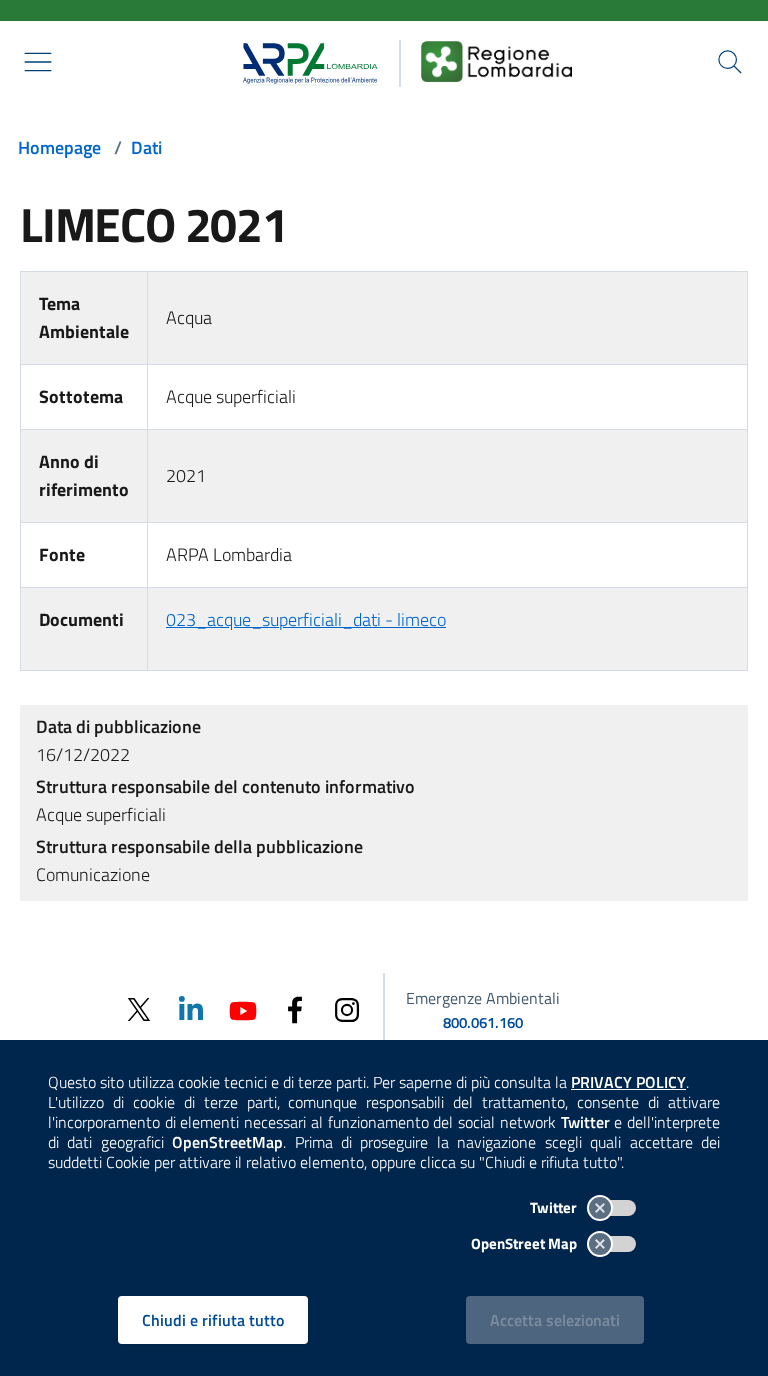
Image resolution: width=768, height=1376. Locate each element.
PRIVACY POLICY (628, 1082)
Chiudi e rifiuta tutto (213, 1320)
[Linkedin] (191, 1008)
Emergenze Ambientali (483, 998)
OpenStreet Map (525, 1243)
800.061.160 (483, 1022)
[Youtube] (243, 1008)
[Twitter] (139, 1009)
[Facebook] (295, 1008)
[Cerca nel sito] (730, 62)
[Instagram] (347, 1008)
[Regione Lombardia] (497, 61)
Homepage (59, 147)
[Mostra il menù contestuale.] (38, 62)
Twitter (555, 1207)
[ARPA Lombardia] (303, 61)
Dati (146, 147)
